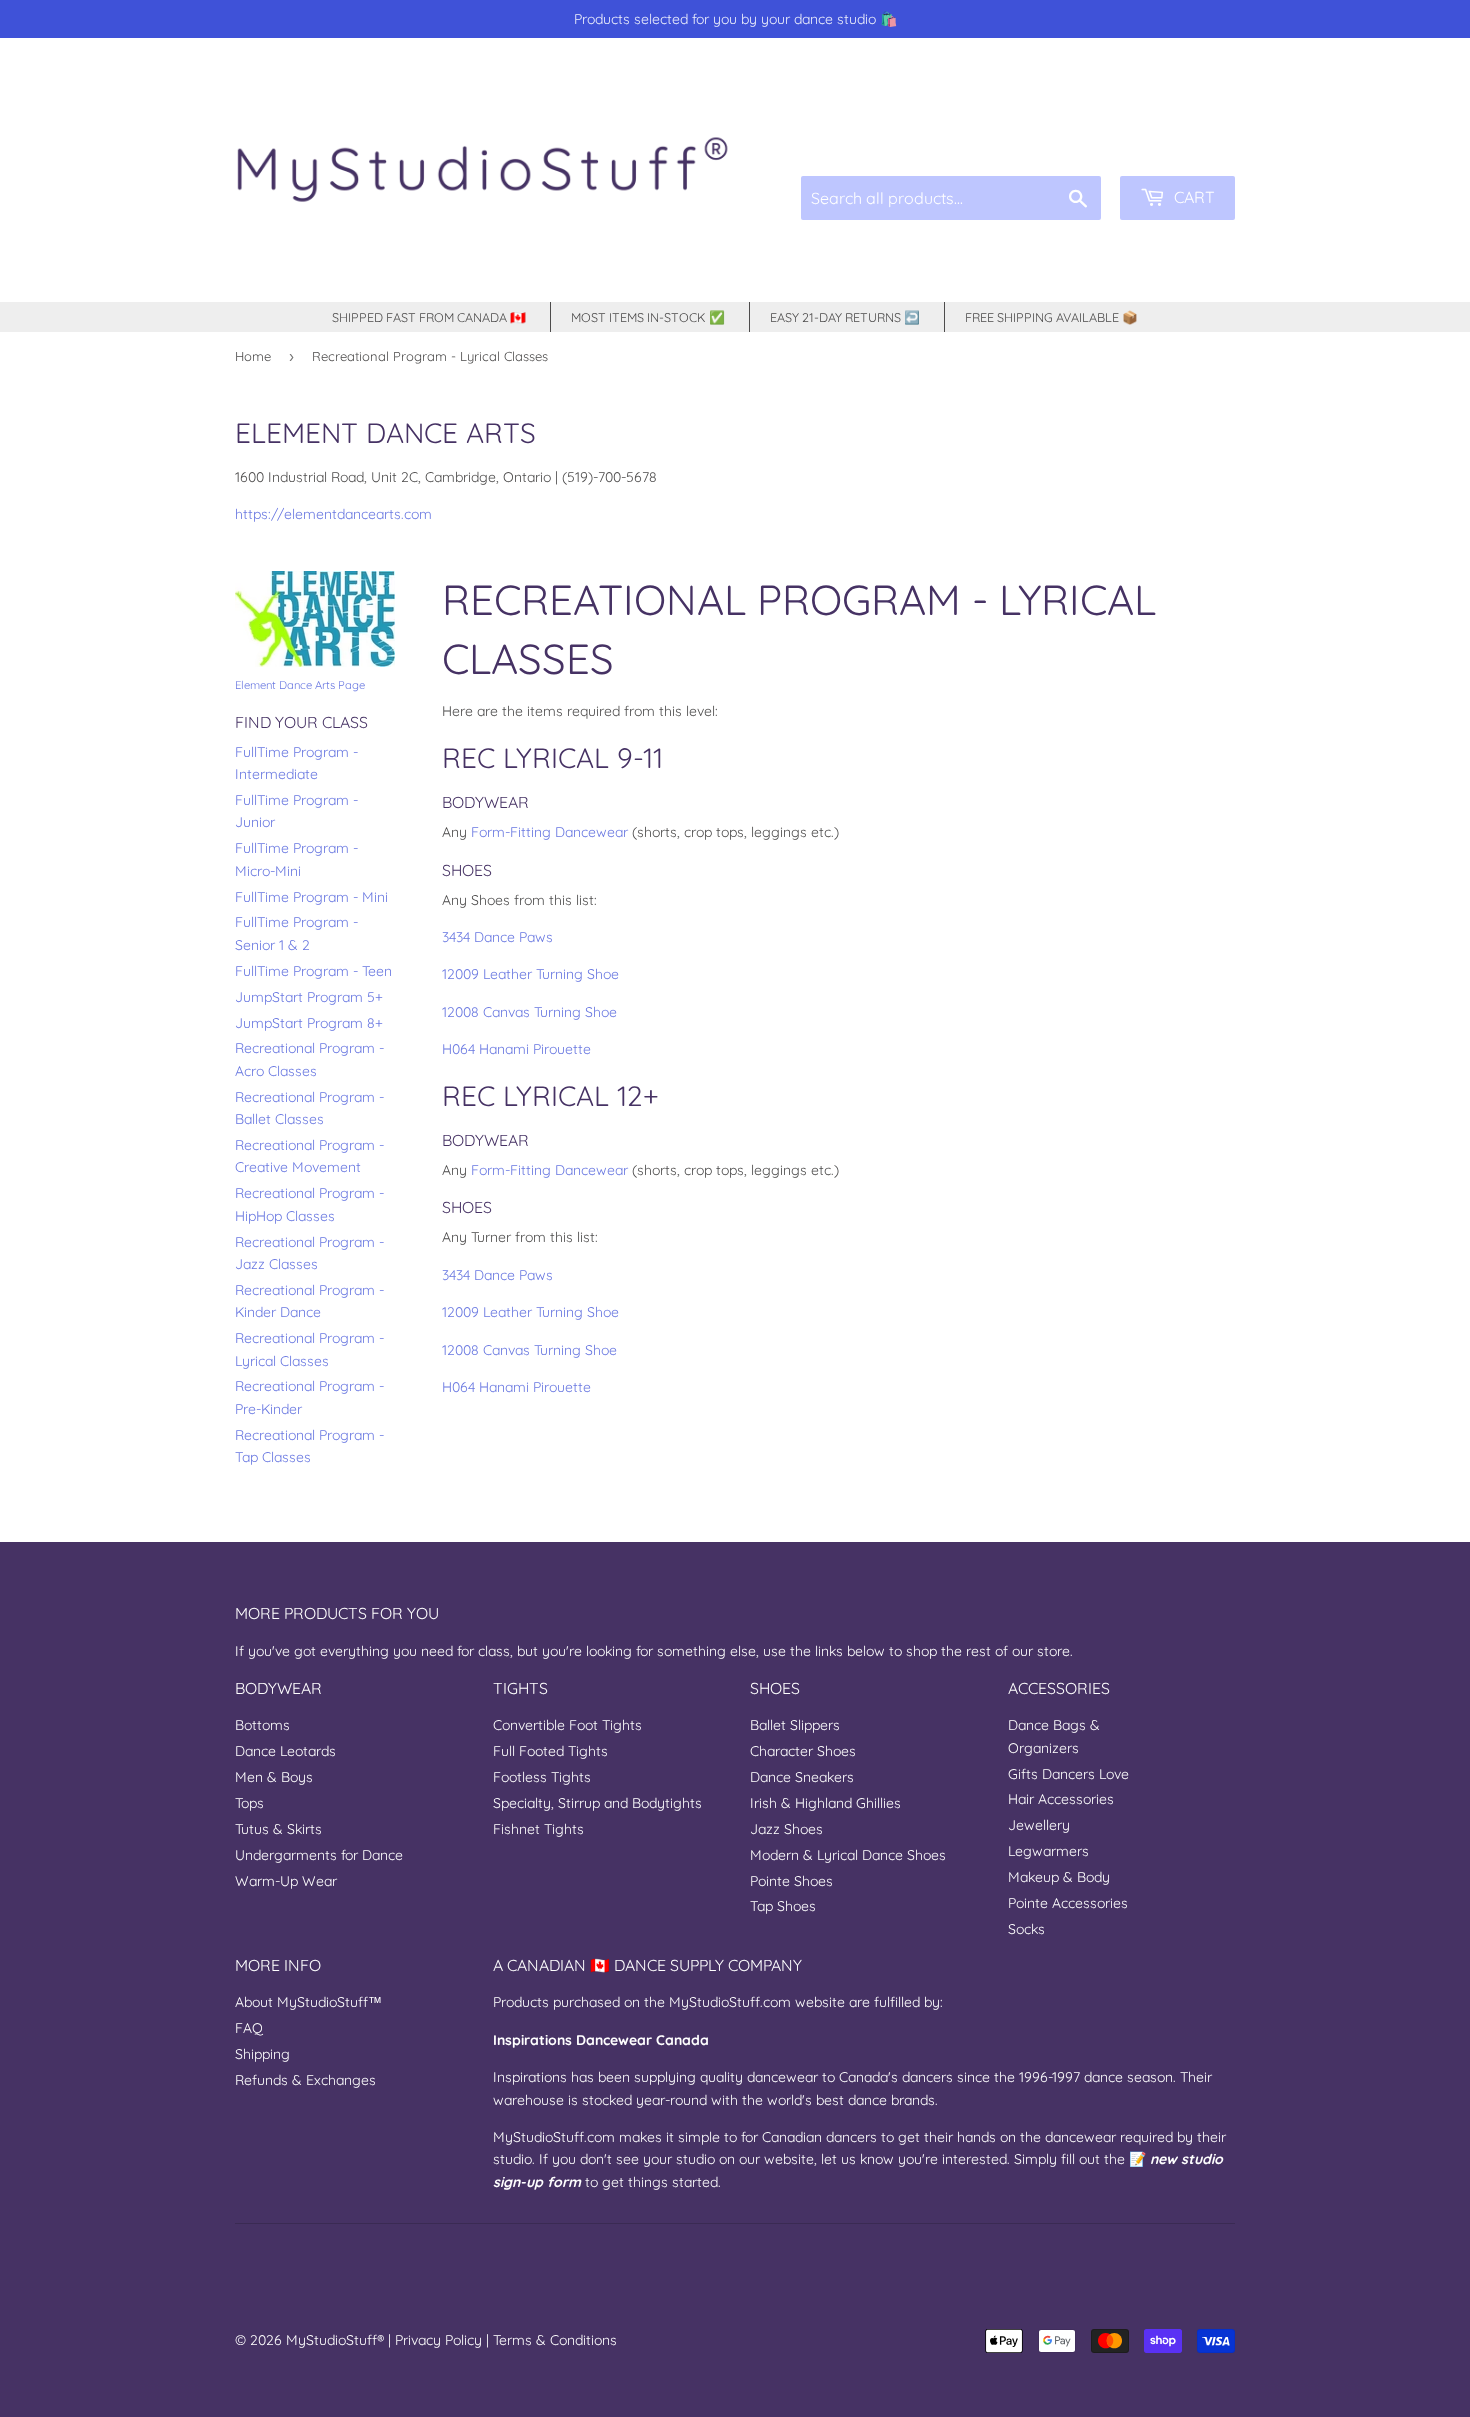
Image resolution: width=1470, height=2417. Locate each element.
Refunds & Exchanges (305, 2080)
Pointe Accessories (1068, 1903)
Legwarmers (1048, 1851)
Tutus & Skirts (278, 1829)
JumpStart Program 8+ (309, 1023)
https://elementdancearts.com (333, 514)
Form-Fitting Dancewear (549, 832)
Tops (249, 1803)
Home (253, 356)
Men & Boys (274, 1777)
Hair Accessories (1061, 1799)
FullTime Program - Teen (313, 971)
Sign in (1084, 129)
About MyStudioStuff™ (308, 2002)
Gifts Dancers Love (1068, 1774)
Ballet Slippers (795, 1725)
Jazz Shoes (786, 1829)
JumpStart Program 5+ (309, 997)
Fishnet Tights (538, 1829)
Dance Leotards (285, 1751)
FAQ (249, 2028)
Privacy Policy (438, 2340)
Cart (1192, 197)
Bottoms (262, 1725)
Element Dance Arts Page (300, 685)
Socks (1026, 1929)
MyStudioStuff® (335, 2340)
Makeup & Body (1059, 1877)
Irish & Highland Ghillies (825, 1803)
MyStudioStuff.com (730, 2002)
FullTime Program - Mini (311, 897)
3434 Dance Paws (497, 937)
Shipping (262, 2054)
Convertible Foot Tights (567, 1725)
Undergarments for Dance (319, 1855)
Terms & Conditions (555, 2340)
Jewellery (1039, 1825)
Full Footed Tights (550, 1751)
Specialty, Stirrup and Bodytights (597, 1803)
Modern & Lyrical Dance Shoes (848, 1855)
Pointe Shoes (791, 1881)
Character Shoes (803, 1751)
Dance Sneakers (802, 1777)
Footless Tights (542, 1777)
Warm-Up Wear (286, 1881)
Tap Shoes (783, 1906)
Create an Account (1183, 129)
